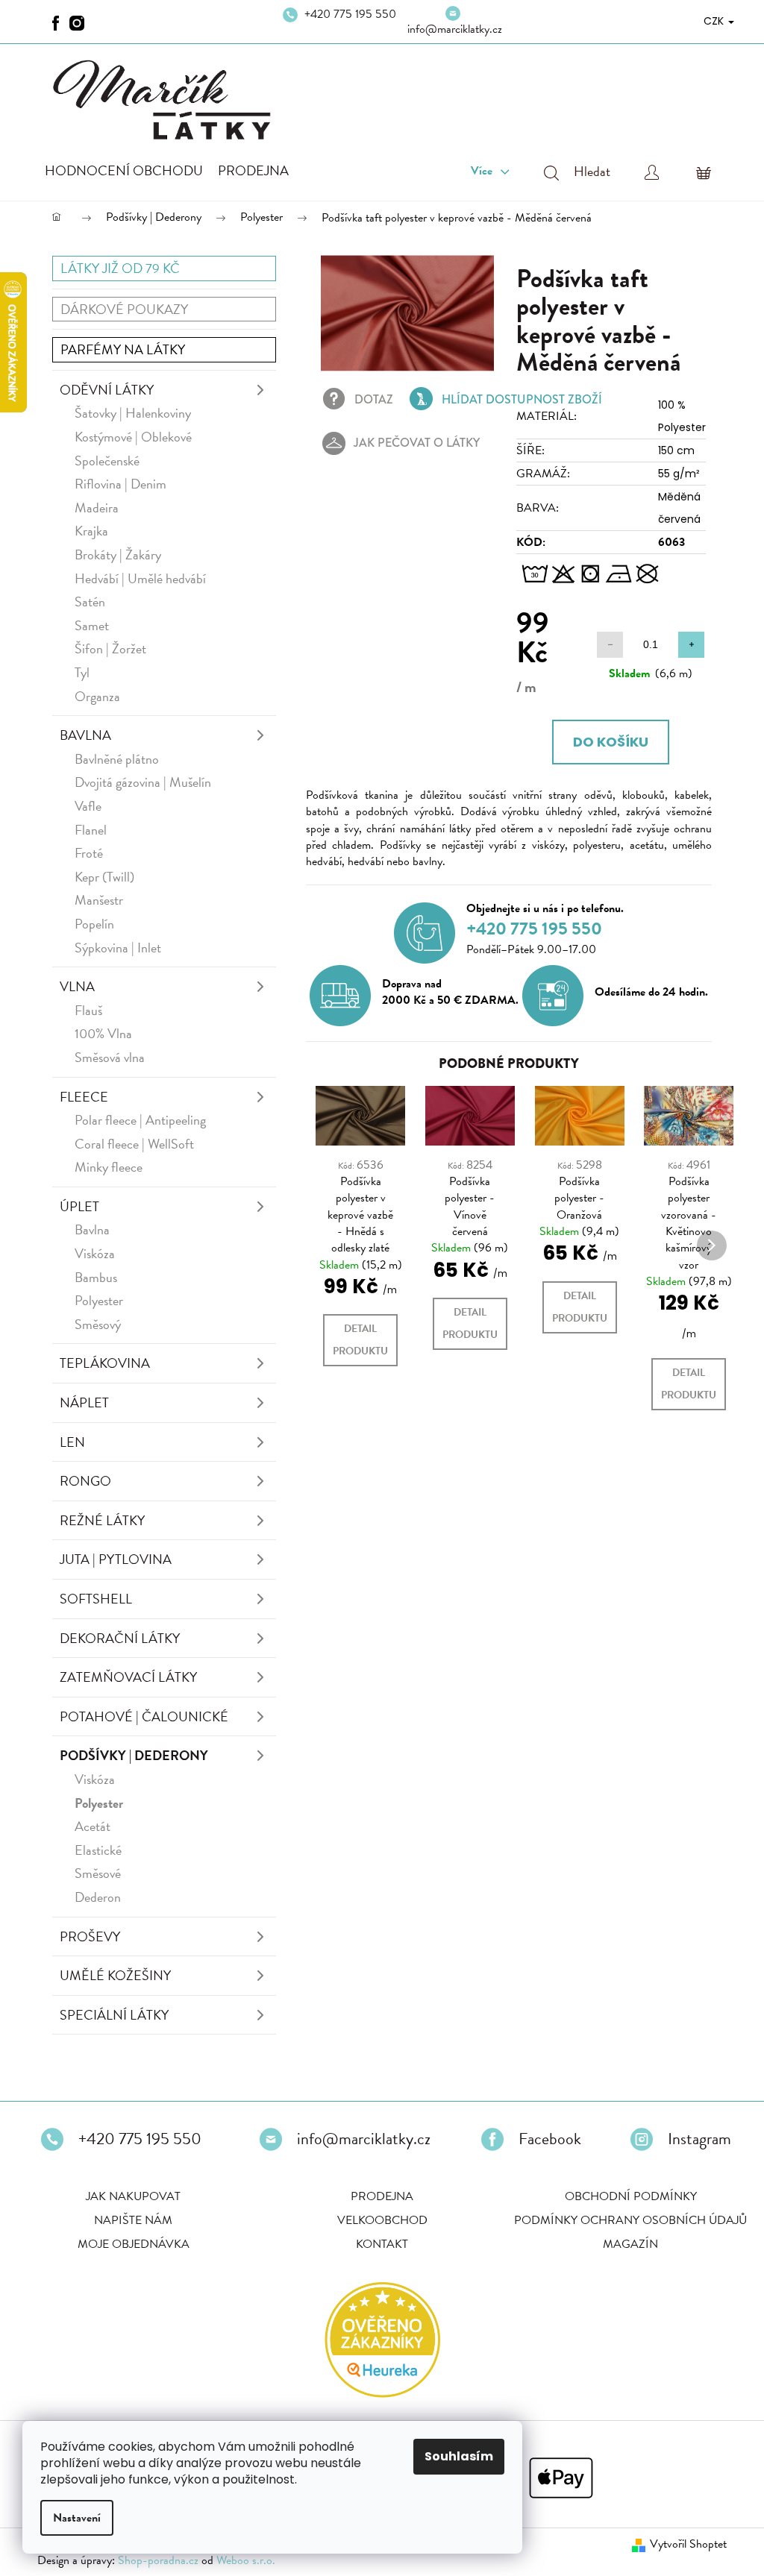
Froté (89, 854)
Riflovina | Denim (120, 485)
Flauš (88, 1012)
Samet (92, 627)
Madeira (97, 509)
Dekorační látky (120, 1640)
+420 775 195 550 (346, 22)
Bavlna (85, 736)
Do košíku (602, 743)
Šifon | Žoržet (110, 650)
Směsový (98, 1326)
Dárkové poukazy (124, 311)
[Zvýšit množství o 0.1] (680, 646)
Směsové (98, 1875)
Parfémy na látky (123, 351)
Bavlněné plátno (117, 760)
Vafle (88, 807)
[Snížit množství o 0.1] (599, 646)
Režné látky (102, 1522)
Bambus (96, 1279)
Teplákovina (105, 1364)
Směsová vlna (110, 1059)
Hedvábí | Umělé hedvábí (140, 580)
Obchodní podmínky (625, 2198)
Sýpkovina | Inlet (118, 949)
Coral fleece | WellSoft (134, 1145)
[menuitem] (124, 173)
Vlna (77, 988)
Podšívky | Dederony (134, 1757)
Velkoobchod (376, 2222)
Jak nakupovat (128, 2198)
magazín (625, 2246)
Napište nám (128, 2222)
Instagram (693, 2140)
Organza (97, 698)
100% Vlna (103, 1035)
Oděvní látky (107, 391)
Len (72, 1443)
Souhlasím (459, 2456)
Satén (90, 603)
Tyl (82, 674)
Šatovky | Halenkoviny (133, 414)
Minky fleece (109, 1168)
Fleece (84, 1098)
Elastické (98, 1851)
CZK (704, 22)
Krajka (91, 532)
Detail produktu (360, 1341)
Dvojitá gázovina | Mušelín (143, 783)
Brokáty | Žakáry (118, 556)
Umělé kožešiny (115, 1977)
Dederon (98, 1898)
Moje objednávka (128, 2246)
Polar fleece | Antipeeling (140, 1121)
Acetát (93, 1828)
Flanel (91, 831)
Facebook (545, 2140)
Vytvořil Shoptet (677, 2545)
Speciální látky (114, 2016)
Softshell (96, 1600)
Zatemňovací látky (128, 1678)
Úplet (79, 1208)
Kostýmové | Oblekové (133, 438)
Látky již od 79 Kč (120, 270)
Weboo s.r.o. (246, 2562)
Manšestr (99, 901)
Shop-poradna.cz (158, 2562)
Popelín (94, 925)
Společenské (107, 462)
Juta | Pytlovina (116, 1561)
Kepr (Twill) (104, 878)
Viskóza (95, 1255)
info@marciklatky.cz (448, 29)
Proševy (90, 1938)
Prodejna (377, 2198)
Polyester (99, 1302)
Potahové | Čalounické (144, 1718)
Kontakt (377, 2246)
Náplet (84, 1404)
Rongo (85, 1482)
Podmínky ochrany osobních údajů (625, 2222)
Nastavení (77, 2518)
